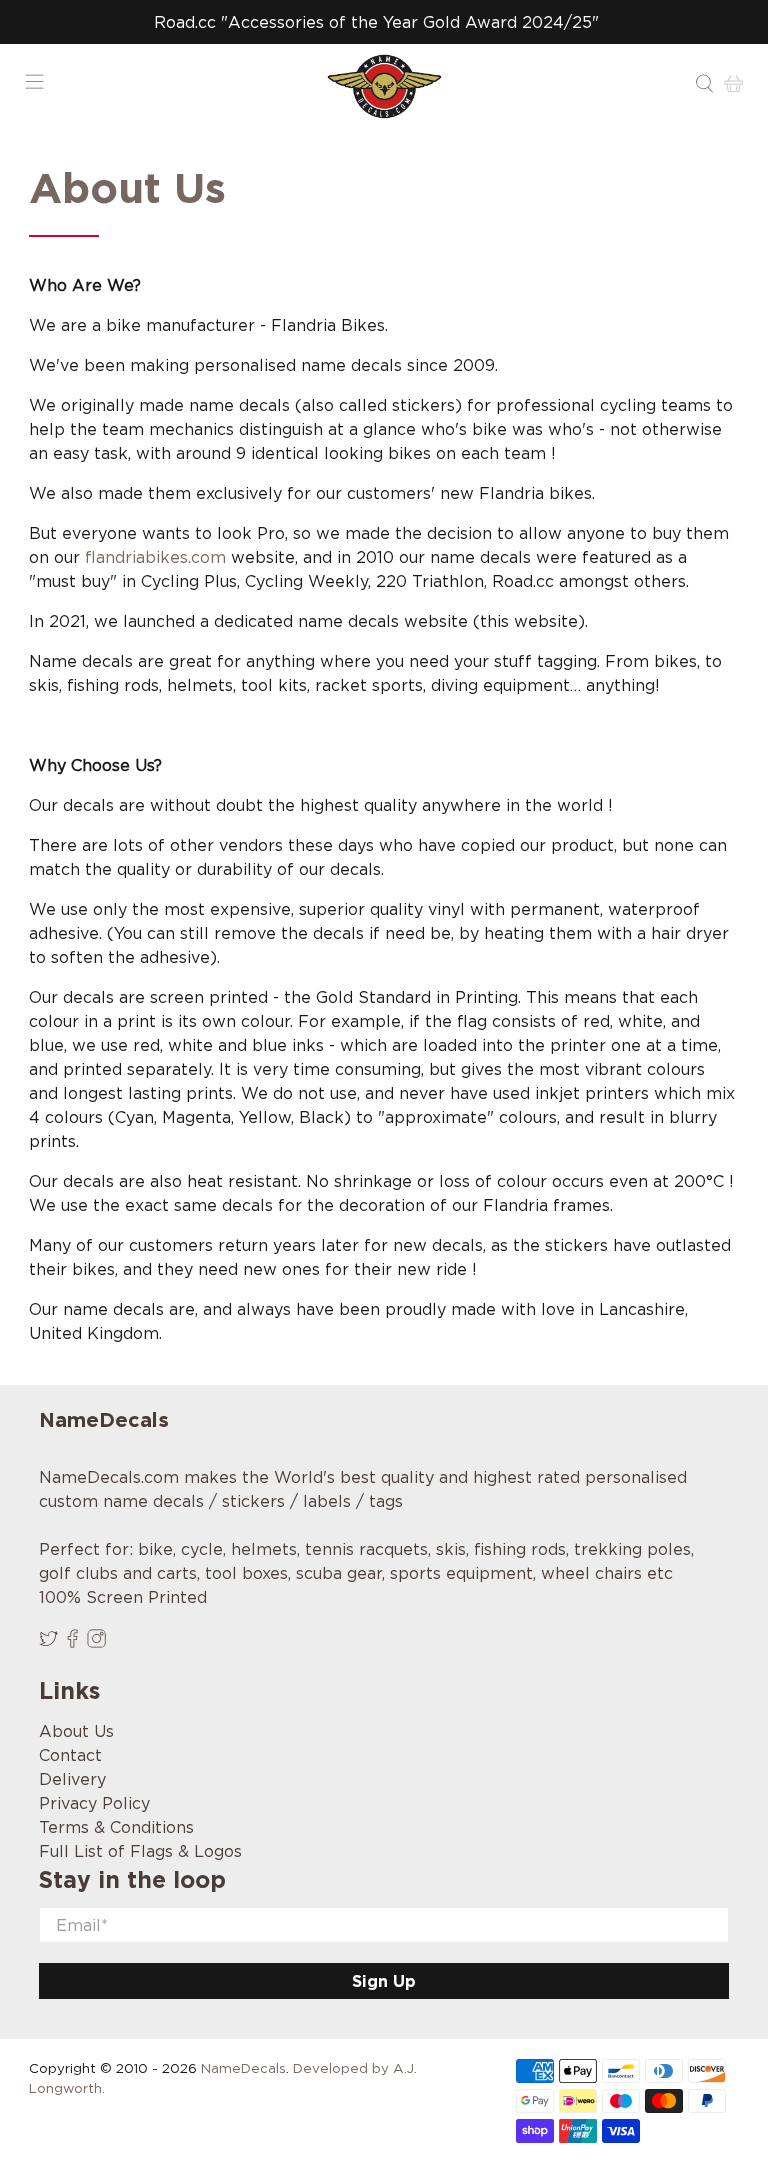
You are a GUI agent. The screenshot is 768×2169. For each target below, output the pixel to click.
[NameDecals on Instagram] (96, 1642)
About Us (76, 1731)
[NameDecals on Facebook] (72, 1642)
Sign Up (384, 1981)
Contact (70, 1755)
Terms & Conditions (116, 1827)
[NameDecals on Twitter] (48, 1642)
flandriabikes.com (155, 557)
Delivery (72, 1779)
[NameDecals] (384, 86)
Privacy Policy (94, 1803)
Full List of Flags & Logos (140, 1851)
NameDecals (243, 2068)
